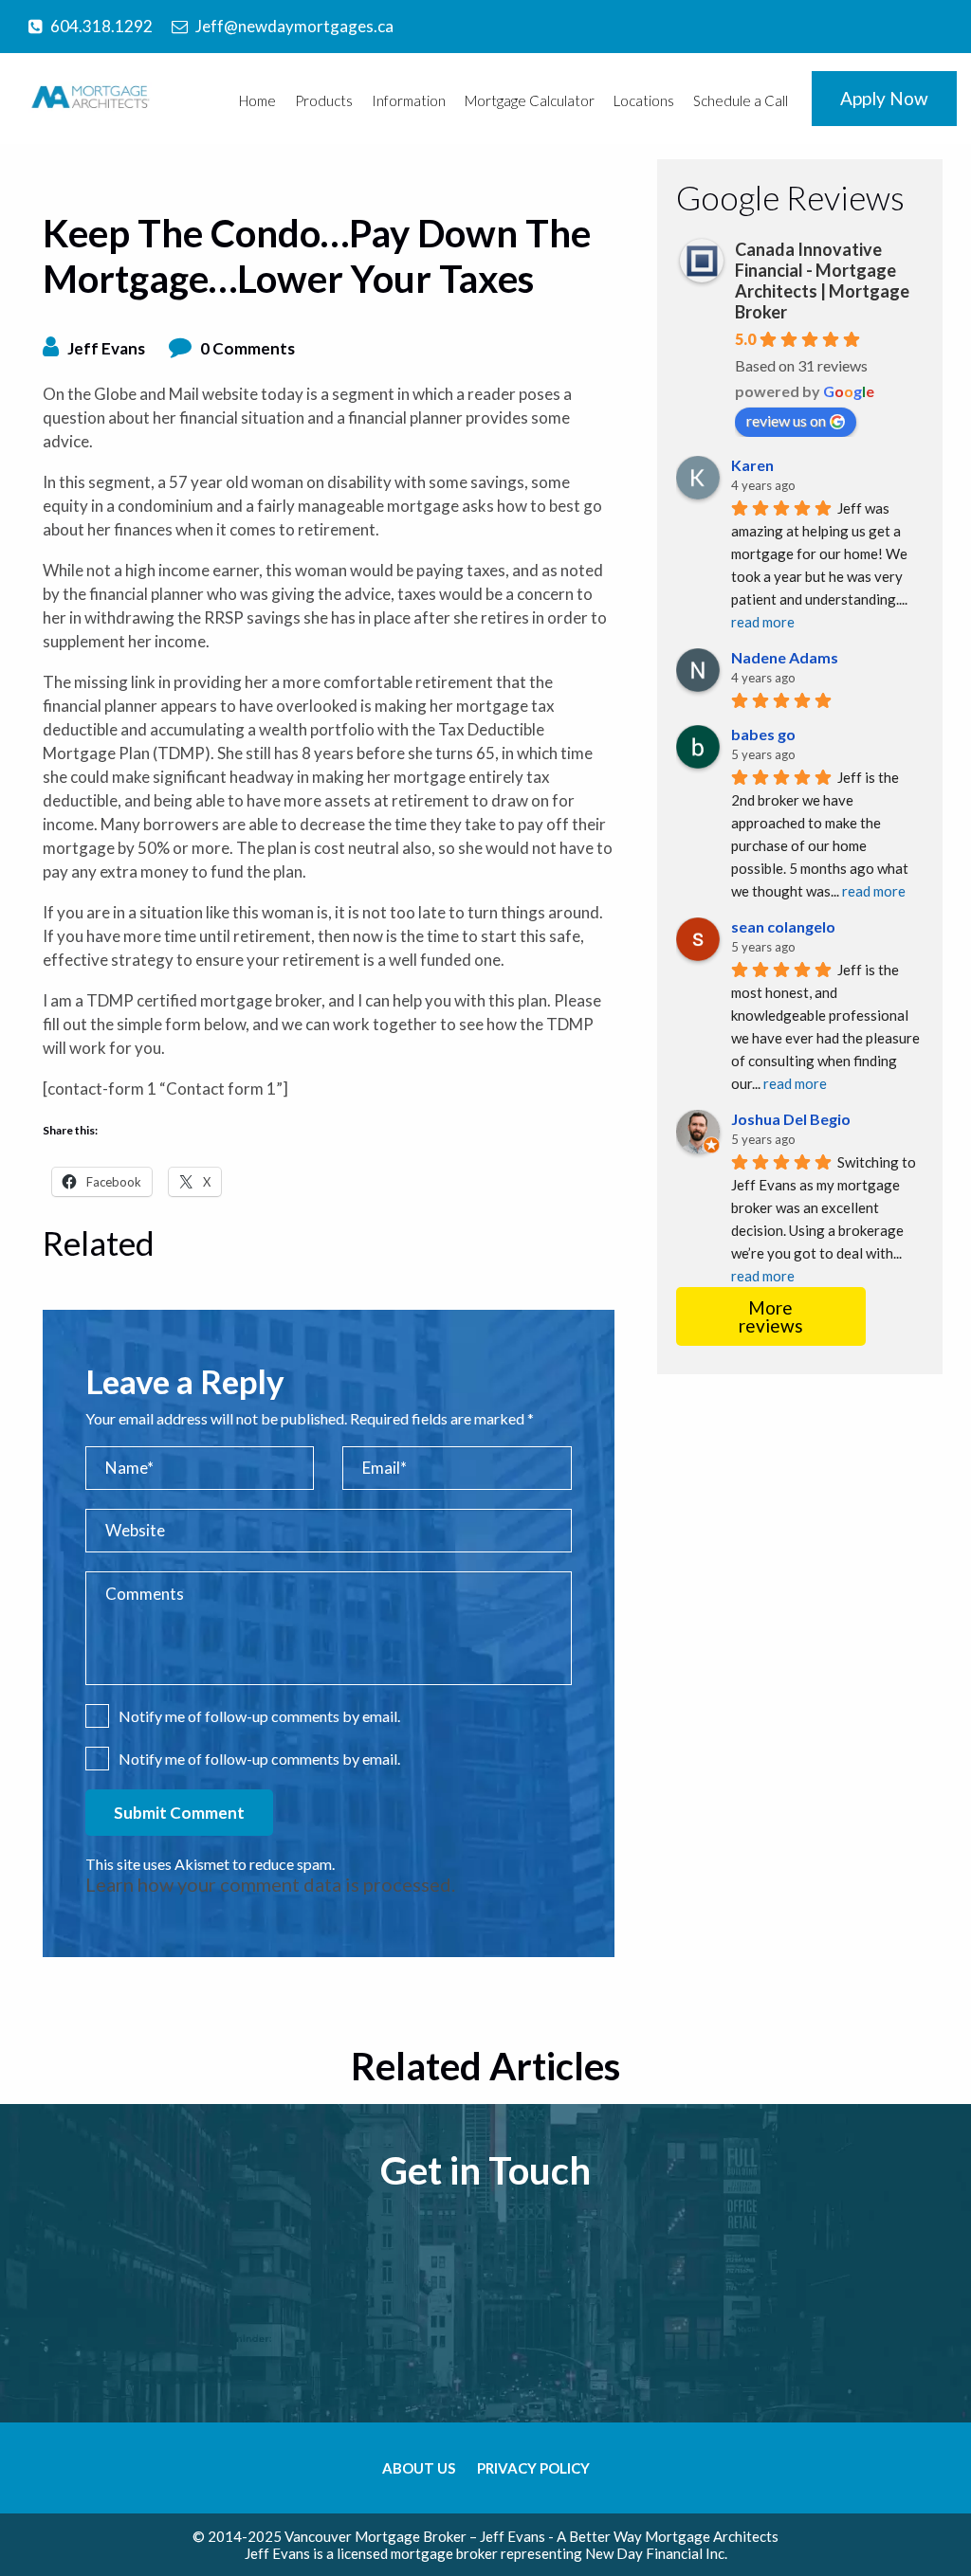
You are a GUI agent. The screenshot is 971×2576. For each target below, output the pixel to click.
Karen (752, 465)
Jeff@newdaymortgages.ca (294, 26)
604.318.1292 (101, 26)
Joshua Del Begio (791, 1119)
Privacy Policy (533, 2468)
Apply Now (884, 98)
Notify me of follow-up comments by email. (259, 1716)
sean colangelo (783, 926)
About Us (419, 2468)
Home (257, 100)
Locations (644, 100)
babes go (763, 734)
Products (324, 100)
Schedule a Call (741, 100)
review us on (786, 420)
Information (409, 100)
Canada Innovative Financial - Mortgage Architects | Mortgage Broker (822, 281)
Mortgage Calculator (530, 100)
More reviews (771, 1316)
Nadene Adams (785, 657)
